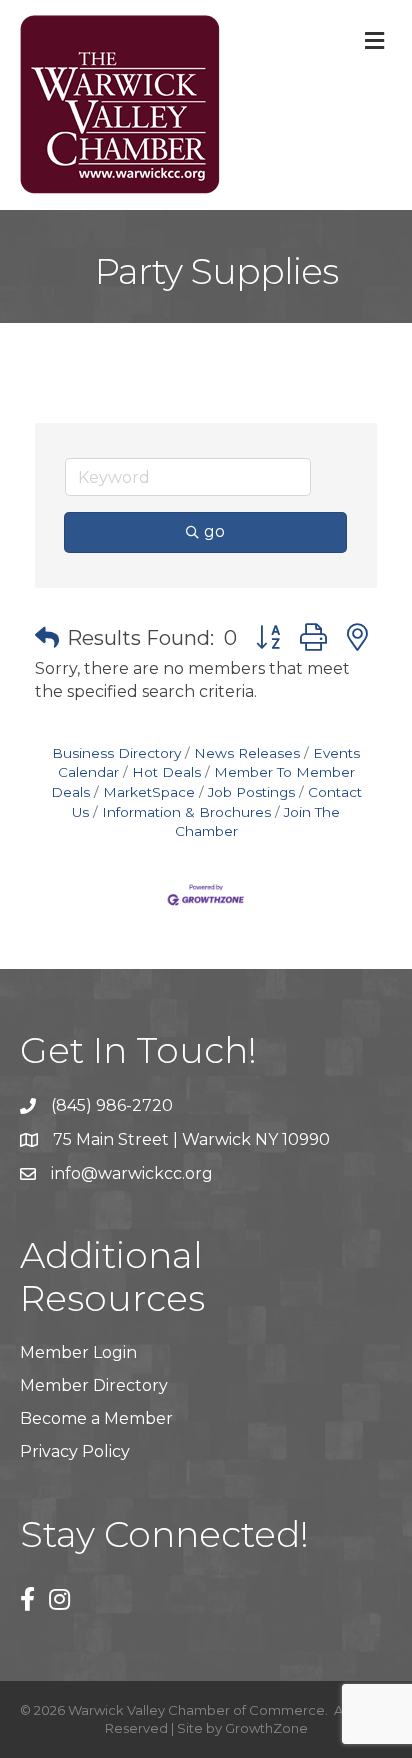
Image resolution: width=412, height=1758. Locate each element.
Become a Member (96, 1418)
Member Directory (94, 1385)
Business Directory (116, 753)
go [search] (214, 531)
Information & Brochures (186, 812)
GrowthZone (266, 1728)
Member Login (78, 1352)
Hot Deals (166, 772)
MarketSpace (149, 792)
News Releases (247, 753)
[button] (47, 638)
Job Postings (251, 792)
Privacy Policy (75, 1451)
